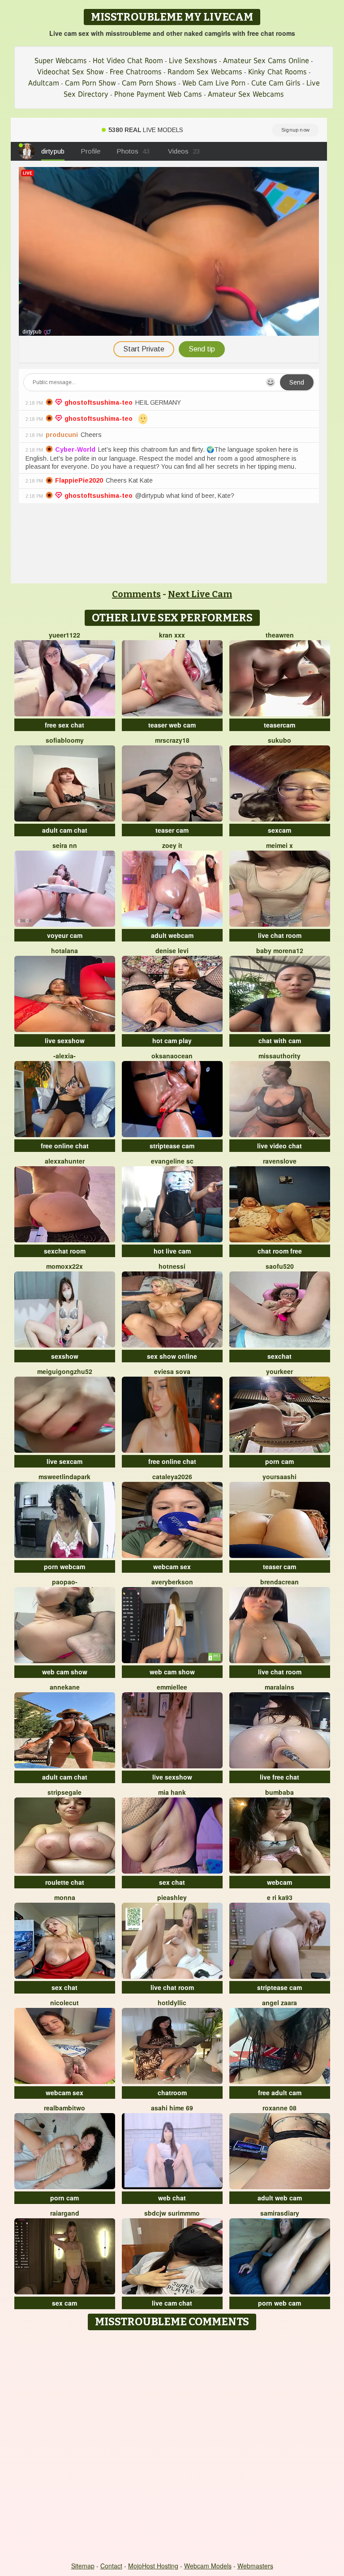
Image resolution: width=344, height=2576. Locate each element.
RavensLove (280, 1161)
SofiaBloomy (65, 740)
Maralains (279, 1687)
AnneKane (65, 1687)
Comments (136, 594)
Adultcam (44, 83)
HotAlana (64, 950)
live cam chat (172, 2303)
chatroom (172, 2092)
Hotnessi (172, 1266)
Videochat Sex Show (71, 72)
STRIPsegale (64, 1792)
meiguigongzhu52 (65, 1371)
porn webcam (64, 1566)
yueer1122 (64, 635)
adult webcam (172, 935)
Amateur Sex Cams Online (266, 61)
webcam (279, 1882)
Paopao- (65, 1582)
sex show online (172, 1356)
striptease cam (172, 1146)
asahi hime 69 (172, 2108)
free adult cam (280, 2092)
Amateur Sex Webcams (246, 94)
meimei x (279, 845)
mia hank (172, 1792)
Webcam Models (208, 2566)
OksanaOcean (172, 1056)
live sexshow (65, 1040)
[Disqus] (172, 2447)
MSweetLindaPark (64, 1476)
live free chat (279, 1777)
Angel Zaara (279, 2003)
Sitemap (83, 2566)
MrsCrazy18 (172, 740)
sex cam (64, 2303)
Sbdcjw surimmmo (172, 2213)
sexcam (279, 830)
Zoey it (172, 845)
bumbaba (279, 1792)
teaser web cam (172, 725)
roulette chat (65, 1882)
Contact (111, 2566)
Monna (65, 1897)
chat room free (280, 1251)
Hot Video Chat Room (128, 61)
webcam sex (172, 1566)
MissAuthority (279, 1056)
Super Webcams (61, 61)
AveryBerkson (172, 1582)
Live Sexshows (193, 61)
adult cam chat (65, 830)
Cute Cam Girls (276, 83)
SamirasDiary (280, 2213)
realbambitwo (64, 2108)
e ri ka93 (280, 1897)
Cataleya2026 (172, 1476)
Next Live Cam (200, 594)
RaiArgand (65, 2213)
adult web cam (280, 2198)
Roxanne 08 (279, 2108)
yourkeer (279, 1371)
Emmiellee (172, 1687)
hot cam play (172, 1040)
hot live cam (172, 1251)
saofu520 (280, 1266)
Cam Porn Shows (149, 83)
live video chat (279, 1146)
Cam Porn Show (90, 83)
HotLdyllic (172, 2003)
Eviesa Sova (172, 1371)
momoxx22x (64, 1266)
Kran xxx (172, 635)
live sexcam (64, 1461)
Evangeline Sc (172, 1161)
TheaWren (280, 635)
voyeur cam (65, 935)
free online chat (65, 1146)
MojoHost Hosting (153, 2566)
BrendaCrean (279, 1582)
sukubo (279, 740)
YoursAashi (279, 1476)
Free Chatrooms (136, 72)
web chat (172, 2198)
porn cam (279, 1461)
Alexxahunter (65, 1161)
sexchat (279, 1356)
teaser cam (172, 830)
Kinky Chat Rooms (277, 72)
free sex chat (64, 725)
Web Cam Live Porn (214, 83)
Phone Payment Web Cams (158, 94)
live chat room (280, 935)
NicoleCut (64, 2003)
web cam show (65, 1672)
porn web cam (279, 2303)
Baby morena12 (280, 950)
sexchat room (65, 1251)
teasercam (279, 725)
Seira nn (65, 845)
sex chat (172, 1882)
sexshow (65, 1356)
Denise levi (172, 950)
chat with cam (280, 1040)
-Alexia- (64, 1056)
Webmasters (255, 2566)
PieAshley (172, 1897)
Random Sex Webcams (205, 72)
